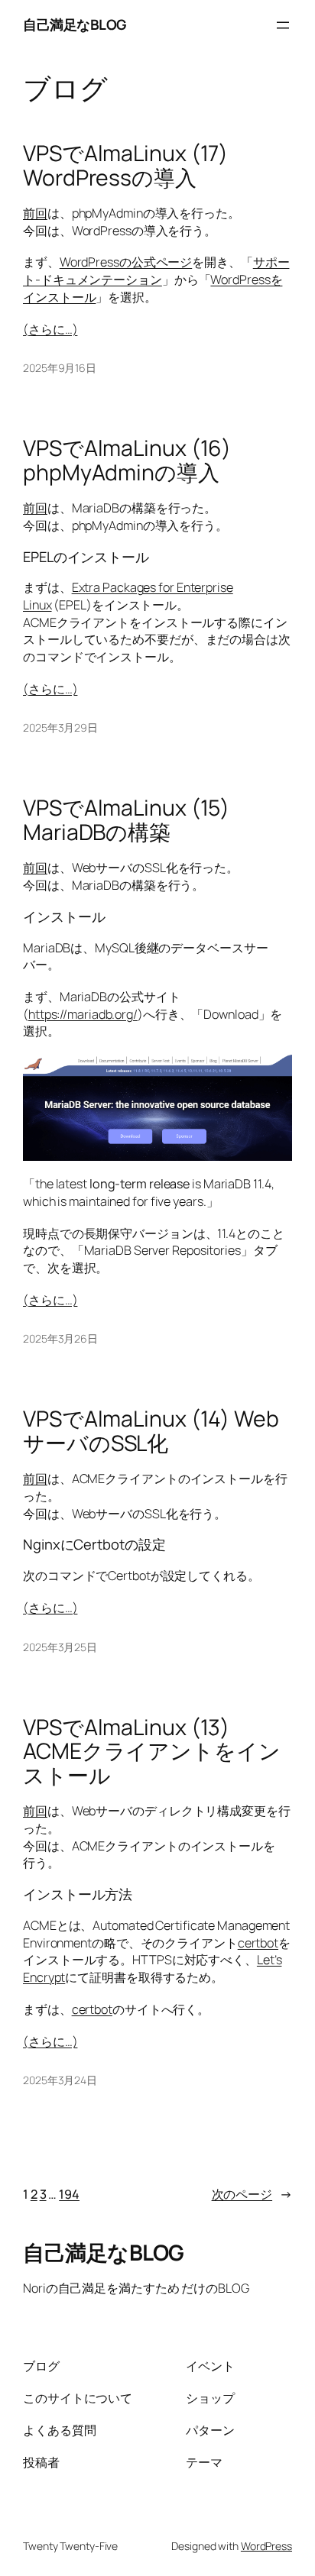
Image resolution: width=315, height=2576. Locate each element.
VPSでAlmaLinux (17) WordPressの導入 (125, 166)
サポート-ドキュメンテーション (156, 271)
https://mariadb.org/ (83, 1014)
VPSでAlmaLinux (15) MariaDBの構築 (126, 820)
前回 (35, 213)
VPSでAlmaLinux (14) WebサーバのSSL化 (151, 1431)
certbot (258, 1943)
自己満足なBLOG (75, 24)
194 (69, 2194)
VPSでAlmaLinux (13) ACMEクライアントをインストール (152, 1752)
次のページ (252, 2194)
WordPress (266, 2546)
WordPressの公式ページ (126, 262)
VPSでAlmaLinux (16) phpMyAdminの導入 (127, 461)
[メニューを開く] (283, 25)
